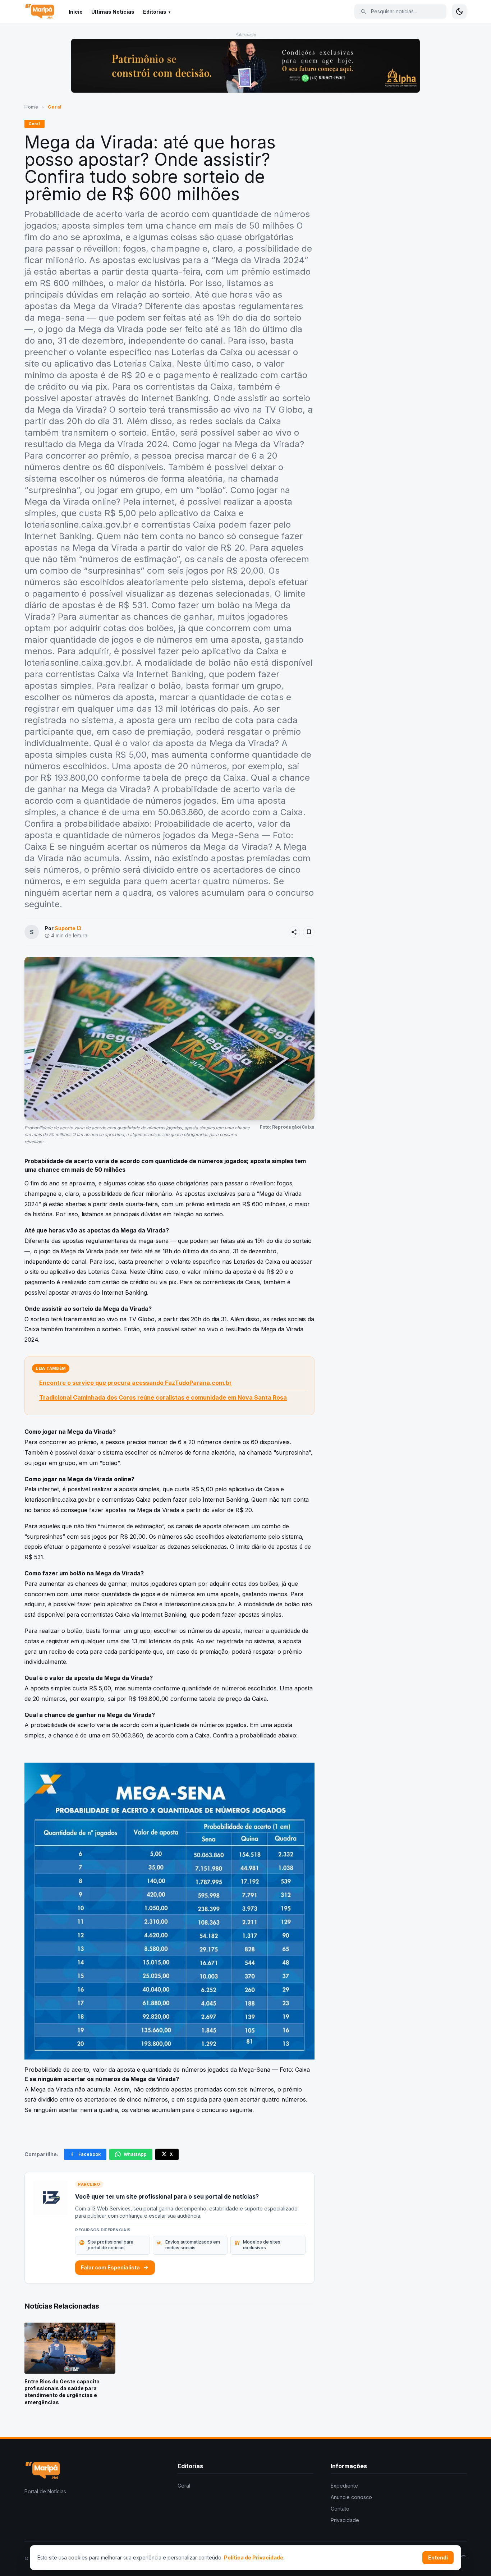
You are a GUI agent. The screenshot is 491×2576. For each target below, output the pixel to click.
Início (76, 12)
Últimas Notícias (113, 12)
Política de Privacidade (254, 2557)
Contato (340, 2509)
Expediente (344, 2486)
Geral (55, 107)
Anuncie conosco (351, 2497)
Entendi (438, 2557)
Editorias (155, 12)
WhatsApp (135, 2154)
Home (31, 107)
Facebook (90, 2154)
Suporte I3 (68, 928)
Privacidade (345, 2520)
